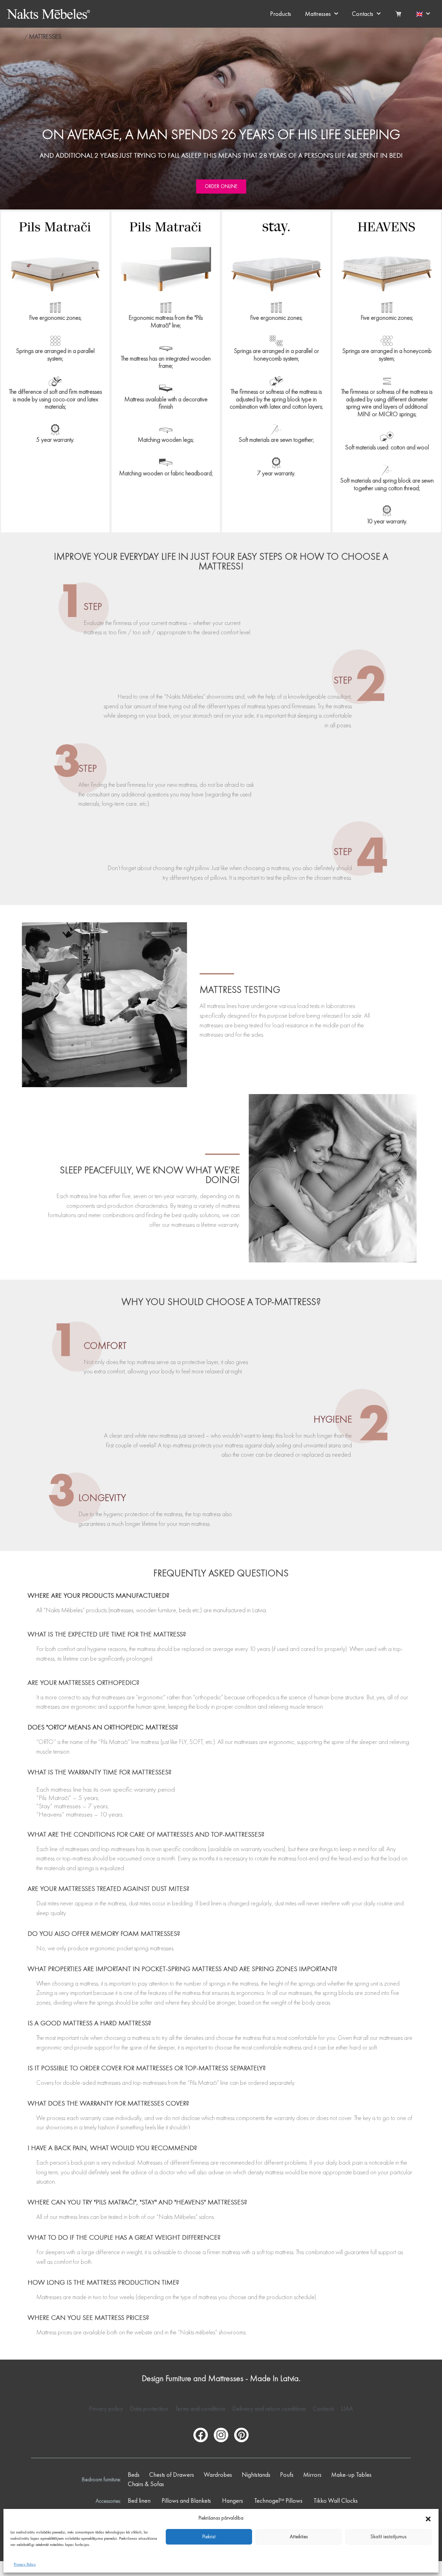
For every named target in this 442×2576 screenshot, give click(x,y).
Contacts (363, 14)
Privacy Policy (25, 2564)
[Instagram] (221, 2435)
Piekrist (209, 2537)
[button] (428, 2518)
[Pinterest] (241, 2435)
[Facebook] (201, 2435)
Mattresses (318, 14)
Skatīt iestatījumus (388, 2537)
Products (281, 14)
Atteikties (299, 2537)
